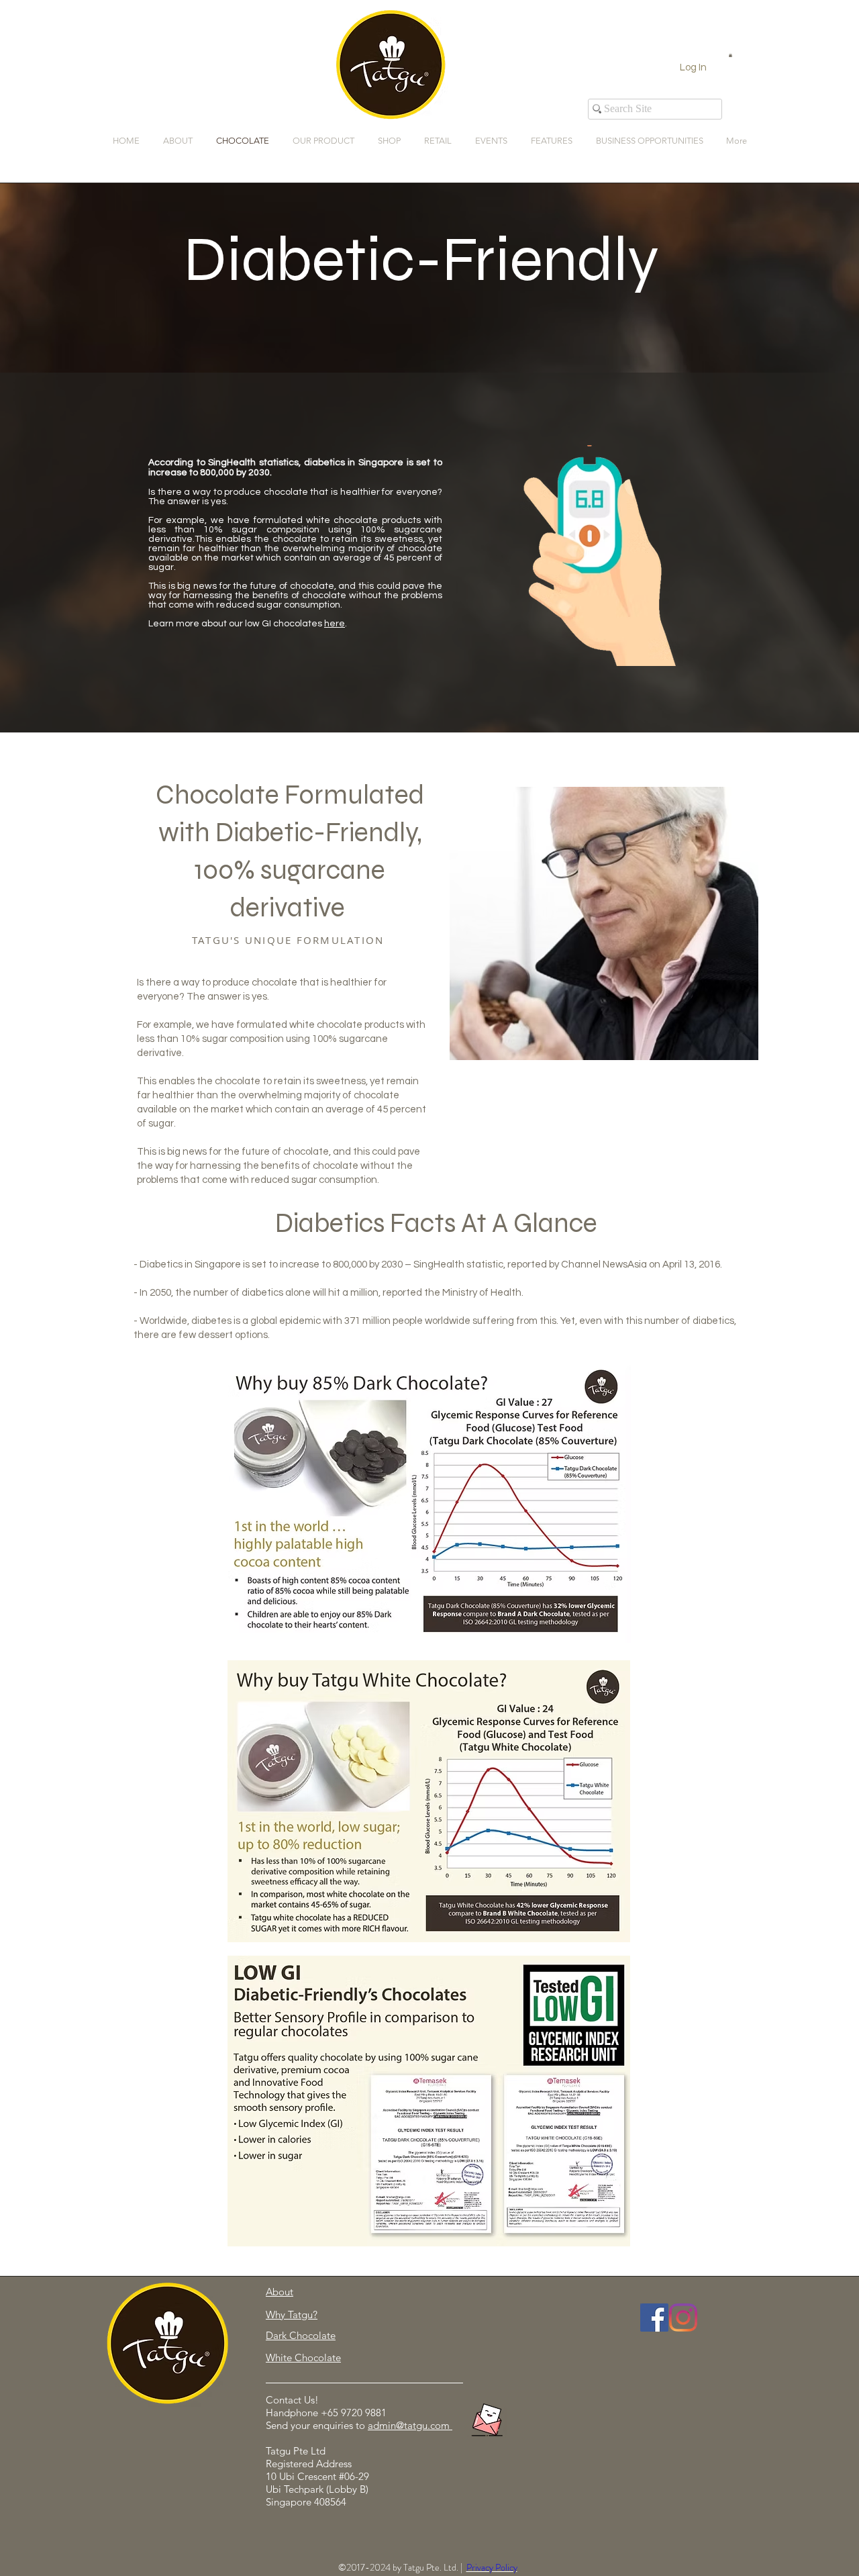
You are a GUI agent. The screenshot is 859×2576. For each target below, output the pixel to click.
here (335, 624)
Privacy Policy (492, 2567)
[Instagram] (683, 2318)
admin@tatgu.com (409, 2425)
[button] (730, 55)
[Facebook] (654, 2318)
